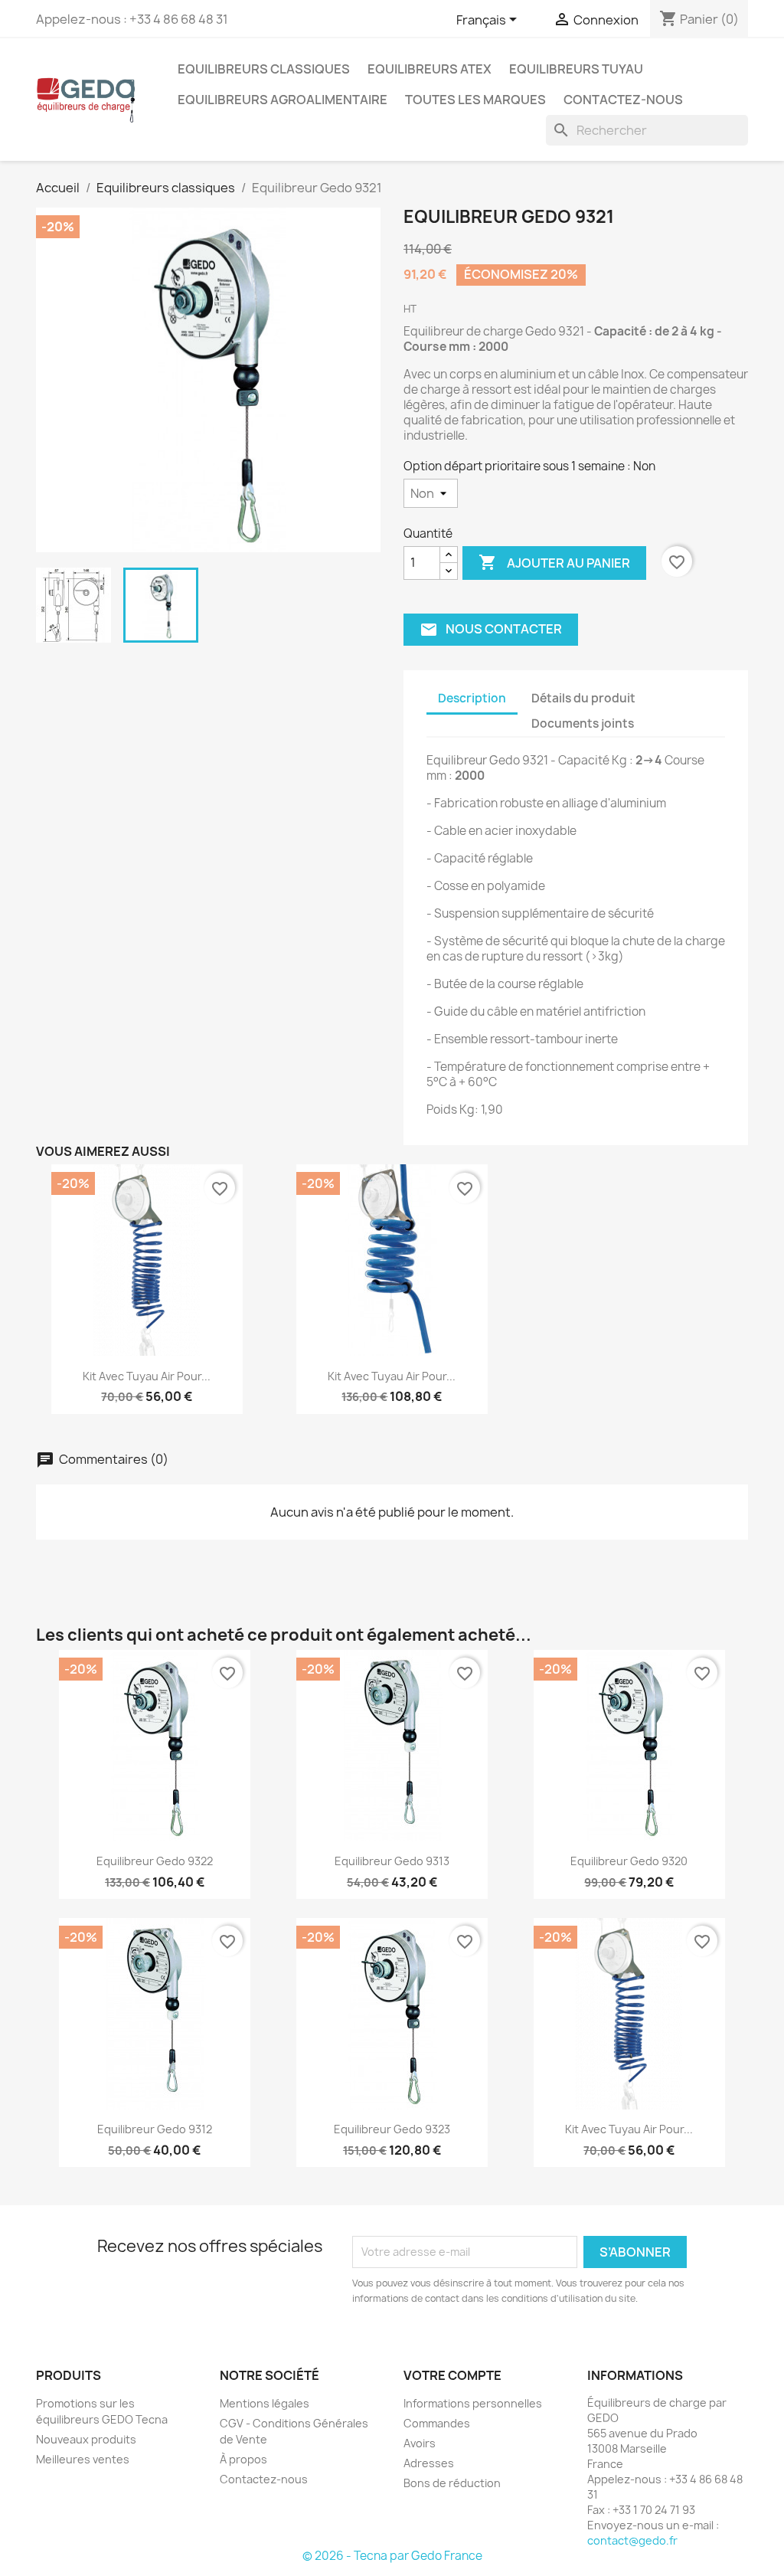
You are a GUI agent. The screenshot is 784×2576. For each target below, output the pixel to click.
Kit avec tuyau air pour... (147, 1376)
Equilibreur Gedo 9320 (629, 1861)
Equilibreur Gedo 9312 (155, 2129)
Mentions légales (265, 2403)
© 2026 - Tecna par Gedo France (392, 2556)
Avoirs (420, 2443)
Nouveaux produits (86, 2439)
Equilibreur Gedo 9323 (392, 2129)
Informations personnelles (473, 2403)
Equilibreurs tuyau (576, 69)
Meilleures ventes (83, 2459)
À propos (243, 2459)
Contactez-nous (623, 100)
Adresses (429, 2463)
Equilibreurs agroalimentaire (283, 100)
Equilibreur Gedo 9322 (155, 1861)
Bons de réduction (452, 2483)
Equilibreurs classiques (264, 69)
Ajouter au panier (554, 562)
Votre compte (452, 2375)
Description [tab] (472, 698)
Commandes (437, 2423)
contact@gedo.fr (632, 2540)
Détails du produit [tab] (583, 698)
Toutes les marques (475, 100)
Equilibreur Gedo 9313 (392, 1861)
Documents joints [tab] (583, 723)
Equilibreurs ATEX (430, 69)
